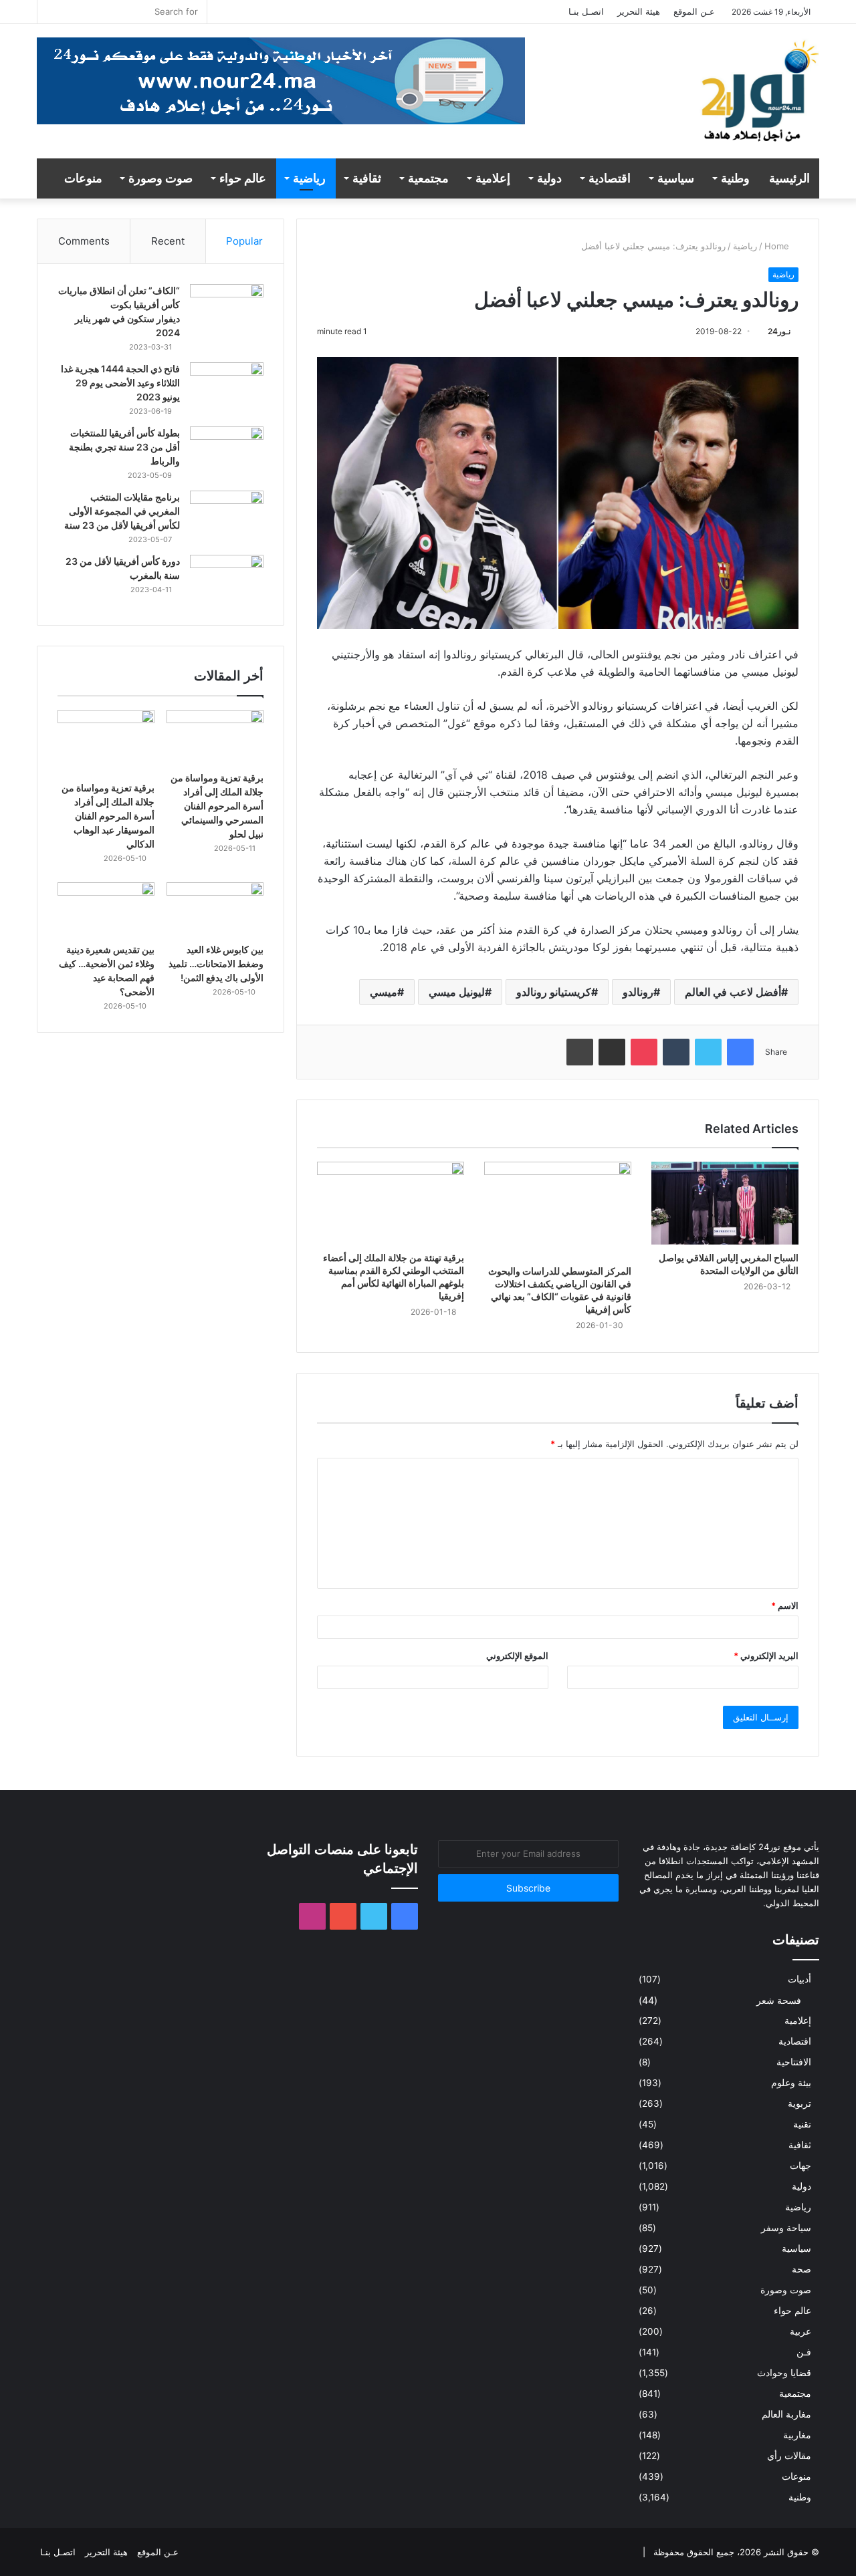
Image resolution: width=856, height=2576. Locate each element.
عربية (800, 2331)
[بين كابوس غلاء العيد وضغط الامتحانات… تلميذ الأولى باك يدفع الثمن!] (215, 910)
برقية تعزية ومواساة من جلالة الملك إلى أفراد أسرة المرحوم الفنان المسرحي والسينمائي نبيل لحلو (217, 806)
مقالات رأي (789, 2456)
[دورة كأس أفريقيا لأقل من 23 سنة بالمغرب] (227, 580)
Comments (84, 241)
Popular (244, 241)
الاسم (785, 1605)
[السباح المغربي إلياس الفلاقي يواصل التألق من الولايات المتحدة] (725, 1203)
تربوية (799, 2103)
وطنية (735, 178)
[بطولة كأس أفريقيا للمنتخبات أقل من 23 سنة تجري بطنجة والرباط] (227, 452)
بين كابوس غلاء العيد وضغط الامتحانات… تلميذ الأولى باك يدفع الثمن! (216, 963)
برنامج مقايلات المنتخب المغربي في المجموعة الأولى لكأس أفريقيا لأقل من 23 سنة (122, 511)
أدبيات (799, 1979)
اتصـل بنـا (586, 11)
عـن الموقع (694, 11)
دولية (549, 178)
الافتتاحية (794, 2062)
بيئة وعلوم (791, 2083)
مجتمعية (428, 178)
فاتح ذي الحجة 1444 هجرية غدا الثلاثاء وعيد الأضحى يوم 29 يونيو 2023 (120, 383)
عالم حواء (243, 178)
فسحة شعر (779, 2000)
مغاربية (797, 2435)
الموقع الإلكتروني (517, 1656)
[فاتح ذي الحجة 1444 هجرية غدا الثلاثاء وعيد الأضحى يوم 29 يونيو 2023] (227, 387)
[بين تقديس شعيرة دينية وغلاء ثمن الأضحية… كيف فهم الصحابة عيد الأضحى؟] (106, 910)
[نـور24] (759, 98)
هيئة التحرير (639, 11)
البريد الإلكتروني (766, 1656)
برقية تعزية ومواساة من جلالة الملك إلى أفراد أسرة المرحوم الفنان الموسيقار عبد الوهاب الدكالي (108, 816)
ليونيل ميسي (457, 992)
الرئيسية (789, 178)
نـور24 (779, 331)
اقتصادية (610, 178)
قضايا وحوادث (784, 2373)
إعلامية (493, 178)
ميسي (384, 992)
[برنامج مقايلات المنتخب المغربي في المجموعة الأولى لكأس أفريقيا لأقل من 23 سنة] (227, 516)
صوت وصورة (160, 178)
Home (778, 246)
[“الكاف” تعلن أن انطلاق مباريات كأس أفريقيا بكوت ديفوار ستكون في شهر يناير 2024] (227, 309)
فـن (804, 2352)
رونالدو (638, 992)
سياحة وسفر (786, 2228)
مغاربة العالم (786, 2414)
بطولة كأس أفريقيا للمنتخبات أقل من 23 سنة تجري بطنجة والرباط (124, 447)
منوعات (83, 178)
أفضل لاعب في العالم (733, 992)
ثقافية (367, 178)
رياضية (309, 178)
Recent (168, 241)
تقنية (802, 2124)
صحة (801, 2269)
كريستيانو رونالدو (554, 992)
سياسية (676, 178)
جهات (800, 2166)
